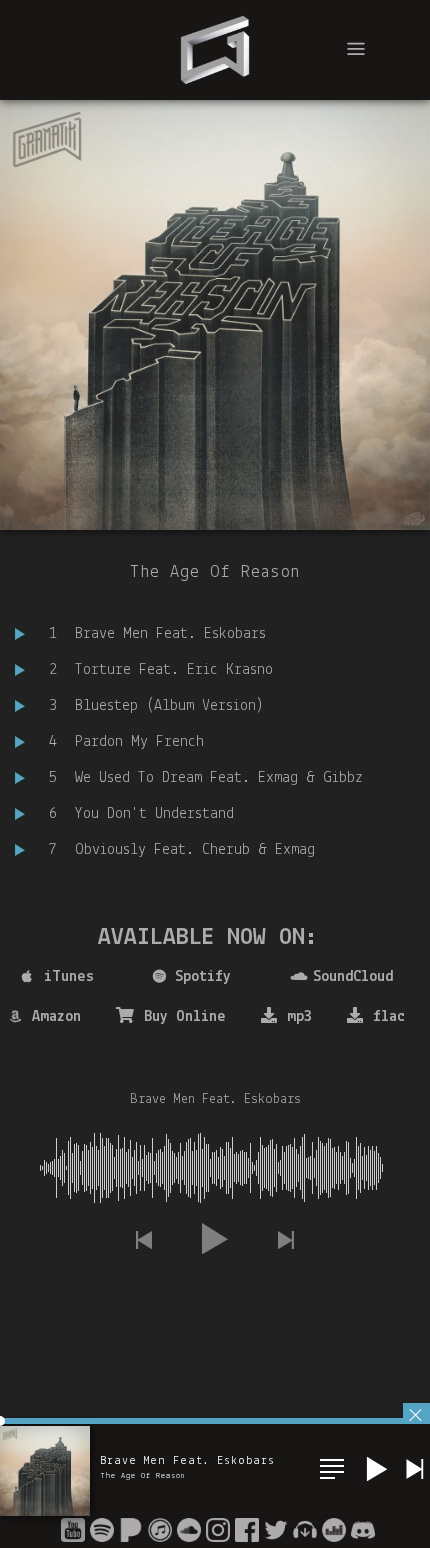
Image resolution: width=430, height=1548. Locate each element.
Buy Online (185, 1017)
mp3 (299, 1017)
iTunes (69, 977)
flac (389, 1017)
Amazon (56, 1017)
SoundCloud (353, 977)
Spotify (203, 977)
